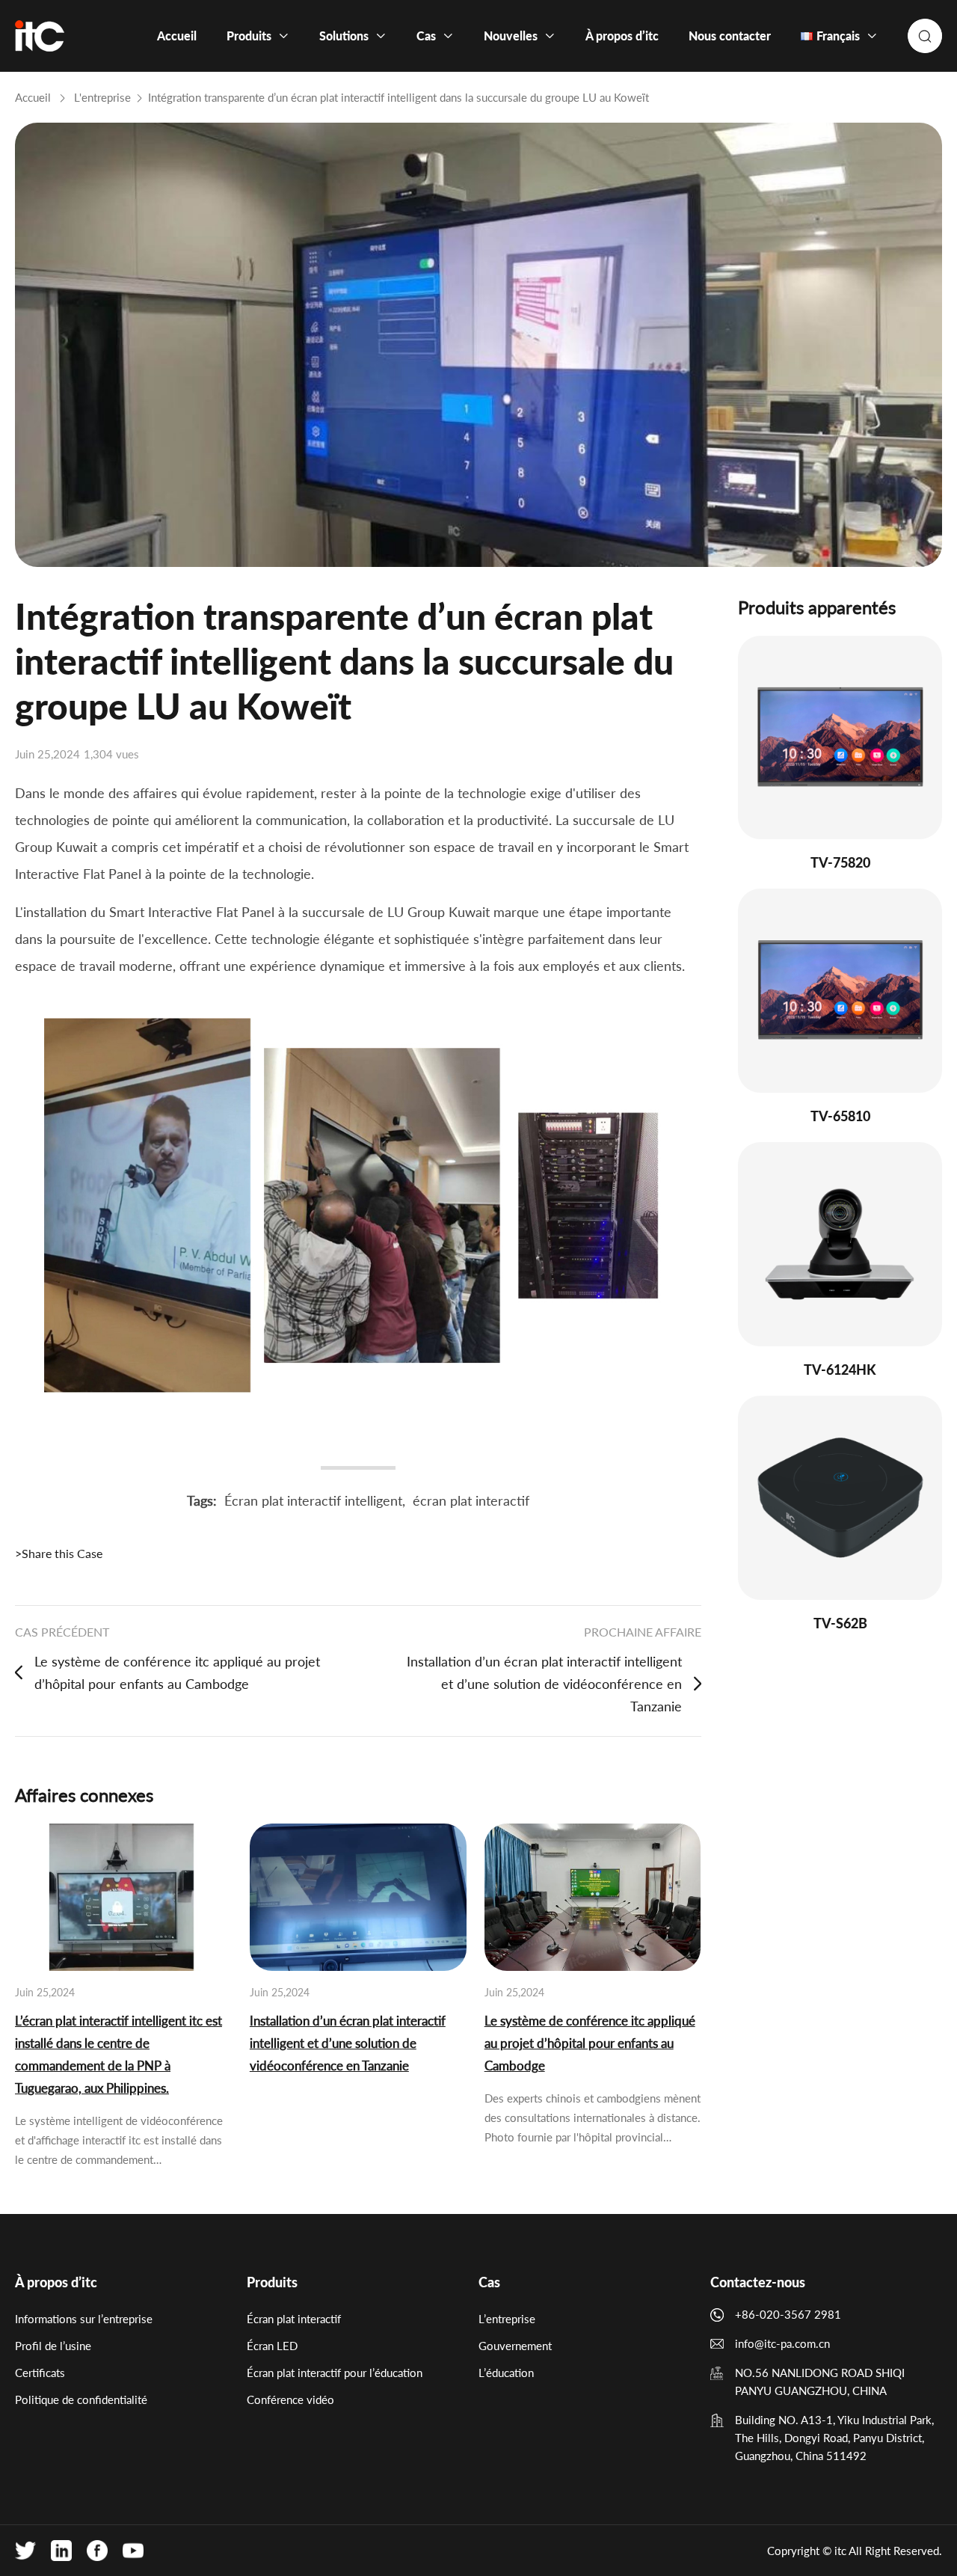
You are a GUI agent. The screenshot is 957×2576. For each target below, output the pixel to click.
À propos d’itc (56, 2282)
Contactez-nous (758, 2282)
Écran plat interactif (294, 2319)
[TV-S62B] (840, 1498)
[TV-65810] (840, 991)
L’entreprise (507, 2319)
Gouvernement (515, 2346)
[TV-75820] (840, 738)
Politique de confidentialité (81, 2399)
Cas (489, 2282)
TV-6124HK (840, 1370)
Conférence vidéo (290, 2399)
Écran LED (272, 2346)
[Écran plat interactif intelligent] (40, 36)
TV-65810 (840, 1116)
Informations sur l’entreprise (84, 2319)
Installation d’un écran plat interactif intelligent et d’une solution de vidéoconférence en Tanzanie (544, 1684)
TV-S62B (840, 1623)
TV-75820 (840, 862)
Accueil (33, 97)
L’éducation (506, 2373)
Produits (272, 2282)
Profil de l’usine (53, 2346)
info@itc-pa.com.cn (782, 2343)
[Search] (925, 36)
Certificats (40, 2373)
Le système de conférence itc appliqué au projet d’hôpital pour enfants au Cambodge (177, 1672)
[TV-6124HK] (840, 1244)
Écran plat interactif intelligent (313, 1500)
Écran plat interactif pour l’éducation (335, 2373)
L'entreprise (102, 97)
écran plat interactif (471, 1500)
